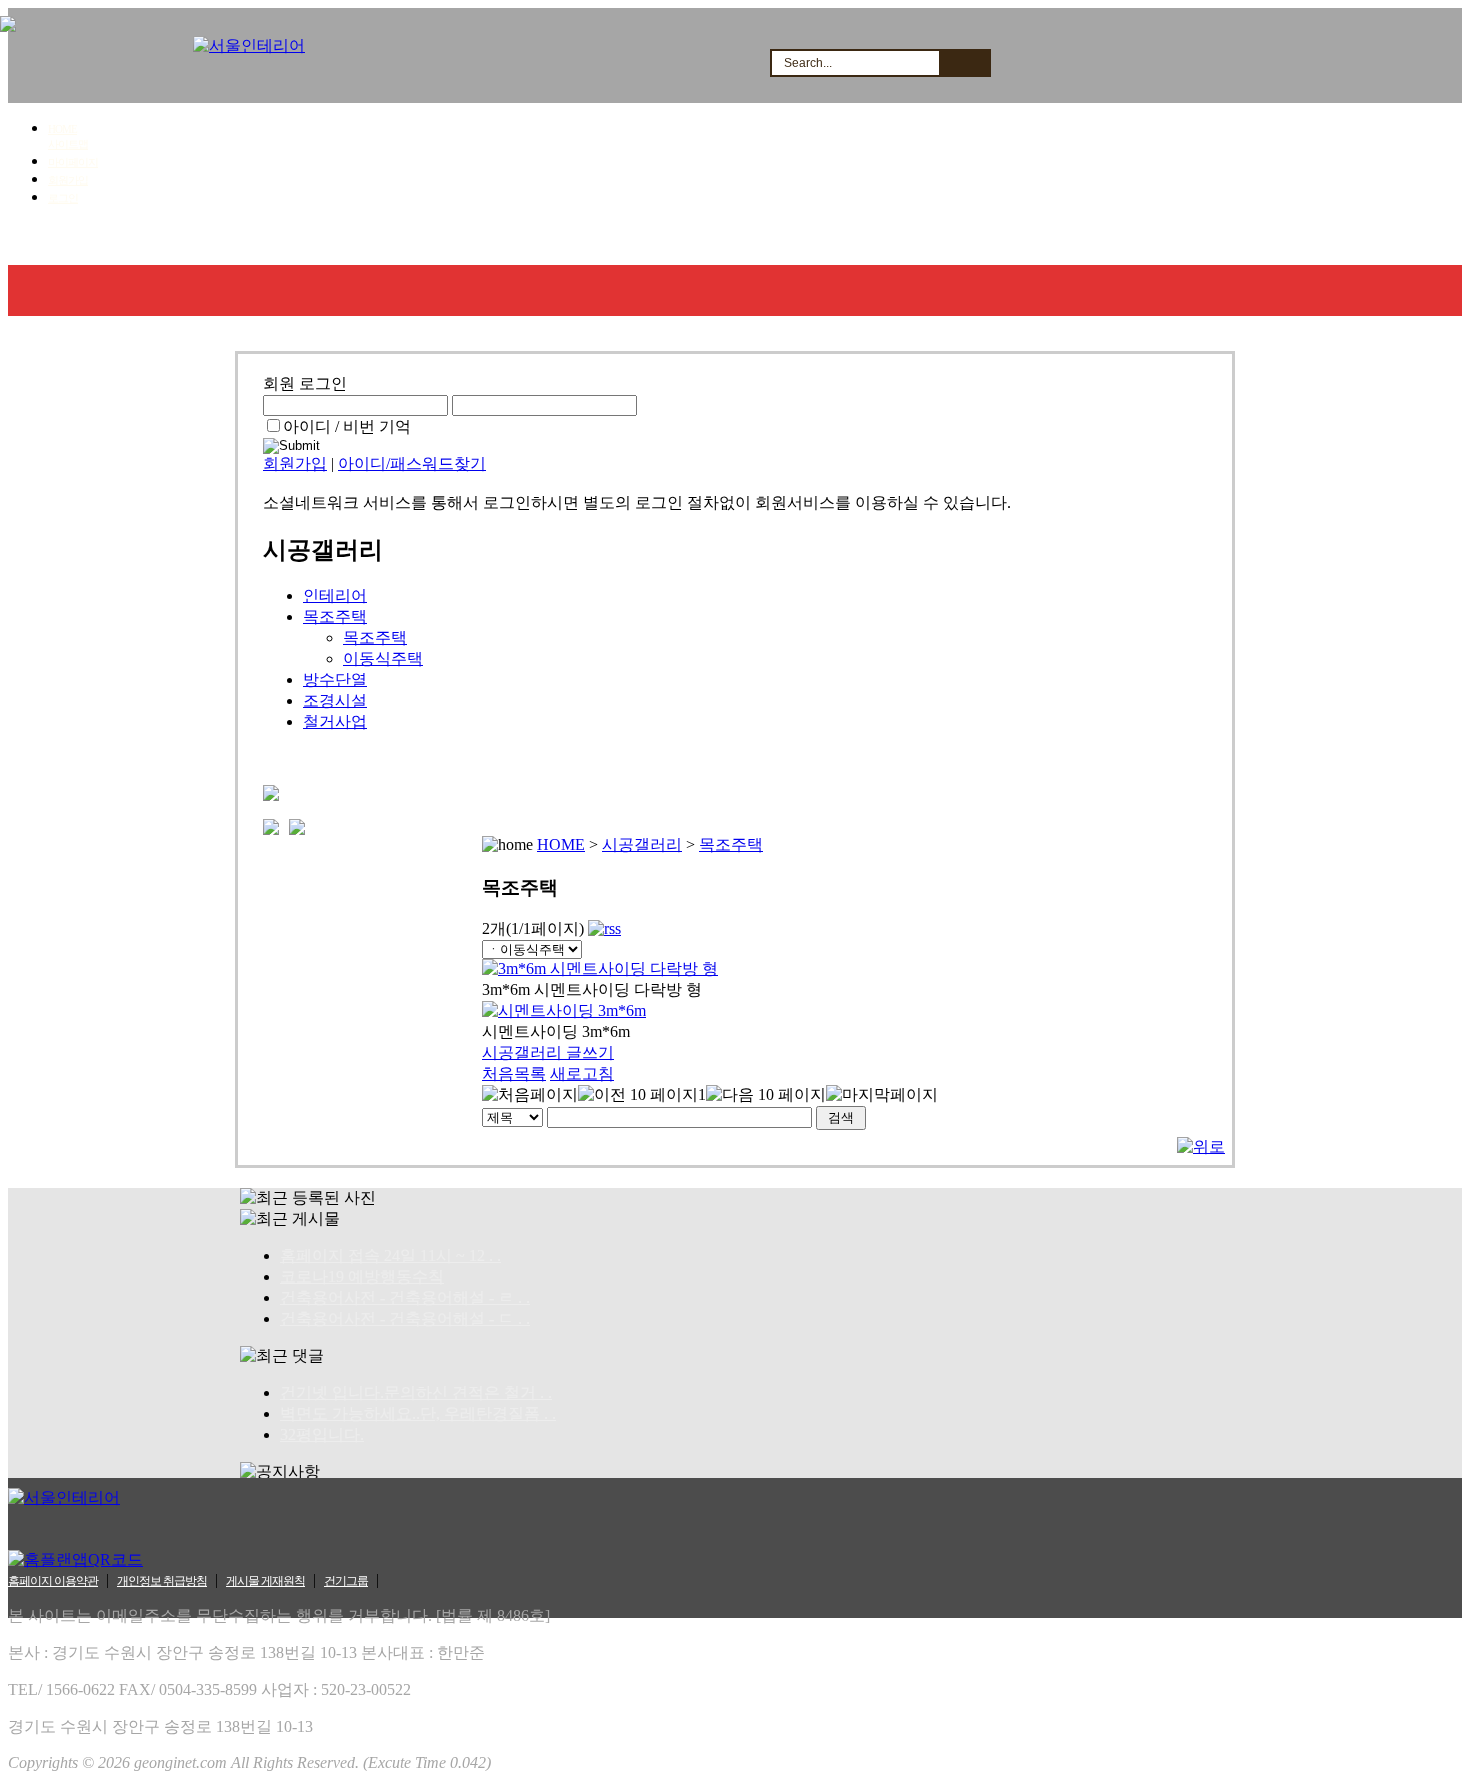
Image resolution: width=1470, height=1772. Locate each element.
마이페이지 (73, 162)
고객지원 (650, 239)
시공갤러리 (294, 239)
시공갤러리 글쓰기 (548, 1052)
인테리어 (335, 595)
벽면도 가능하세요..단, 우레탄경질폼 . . (418, 1413)
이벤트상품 (890, 239)
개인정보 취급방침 (162, 1581)
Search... (808, 63)
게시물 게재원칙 (265, 1581)
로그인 (63, 198)
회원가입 (68, 180)
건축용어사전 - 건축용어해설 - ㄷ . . (405, 1318)
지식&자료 (767, 239)
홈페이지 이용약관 (53, 1581)
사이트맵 (68, 144)
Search (964, 63)
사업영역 (176, 239)
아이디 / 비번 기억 (347, 426)
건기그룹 (346, 1581)
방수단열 (335, 679)
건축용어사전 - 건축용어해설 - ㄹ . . (405, 1297)
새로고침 (582, 1073)
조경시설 (335, 700)
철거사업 (335, 721)
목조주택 (335, 616)
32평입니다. (322, 1434)
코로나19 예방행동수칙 (362, 1276)
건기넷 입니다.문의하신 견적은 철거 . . (416, 1392)
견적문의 (413, 239)
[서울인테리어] (249, 45)
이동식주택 (383, 658)
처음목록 (514, 1073)
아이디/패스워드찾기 (412, 463)
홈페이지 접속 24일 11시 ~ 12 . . (390, 1255)
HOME (62, 129)
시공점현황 (531, 239)
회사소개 (64, 239)
